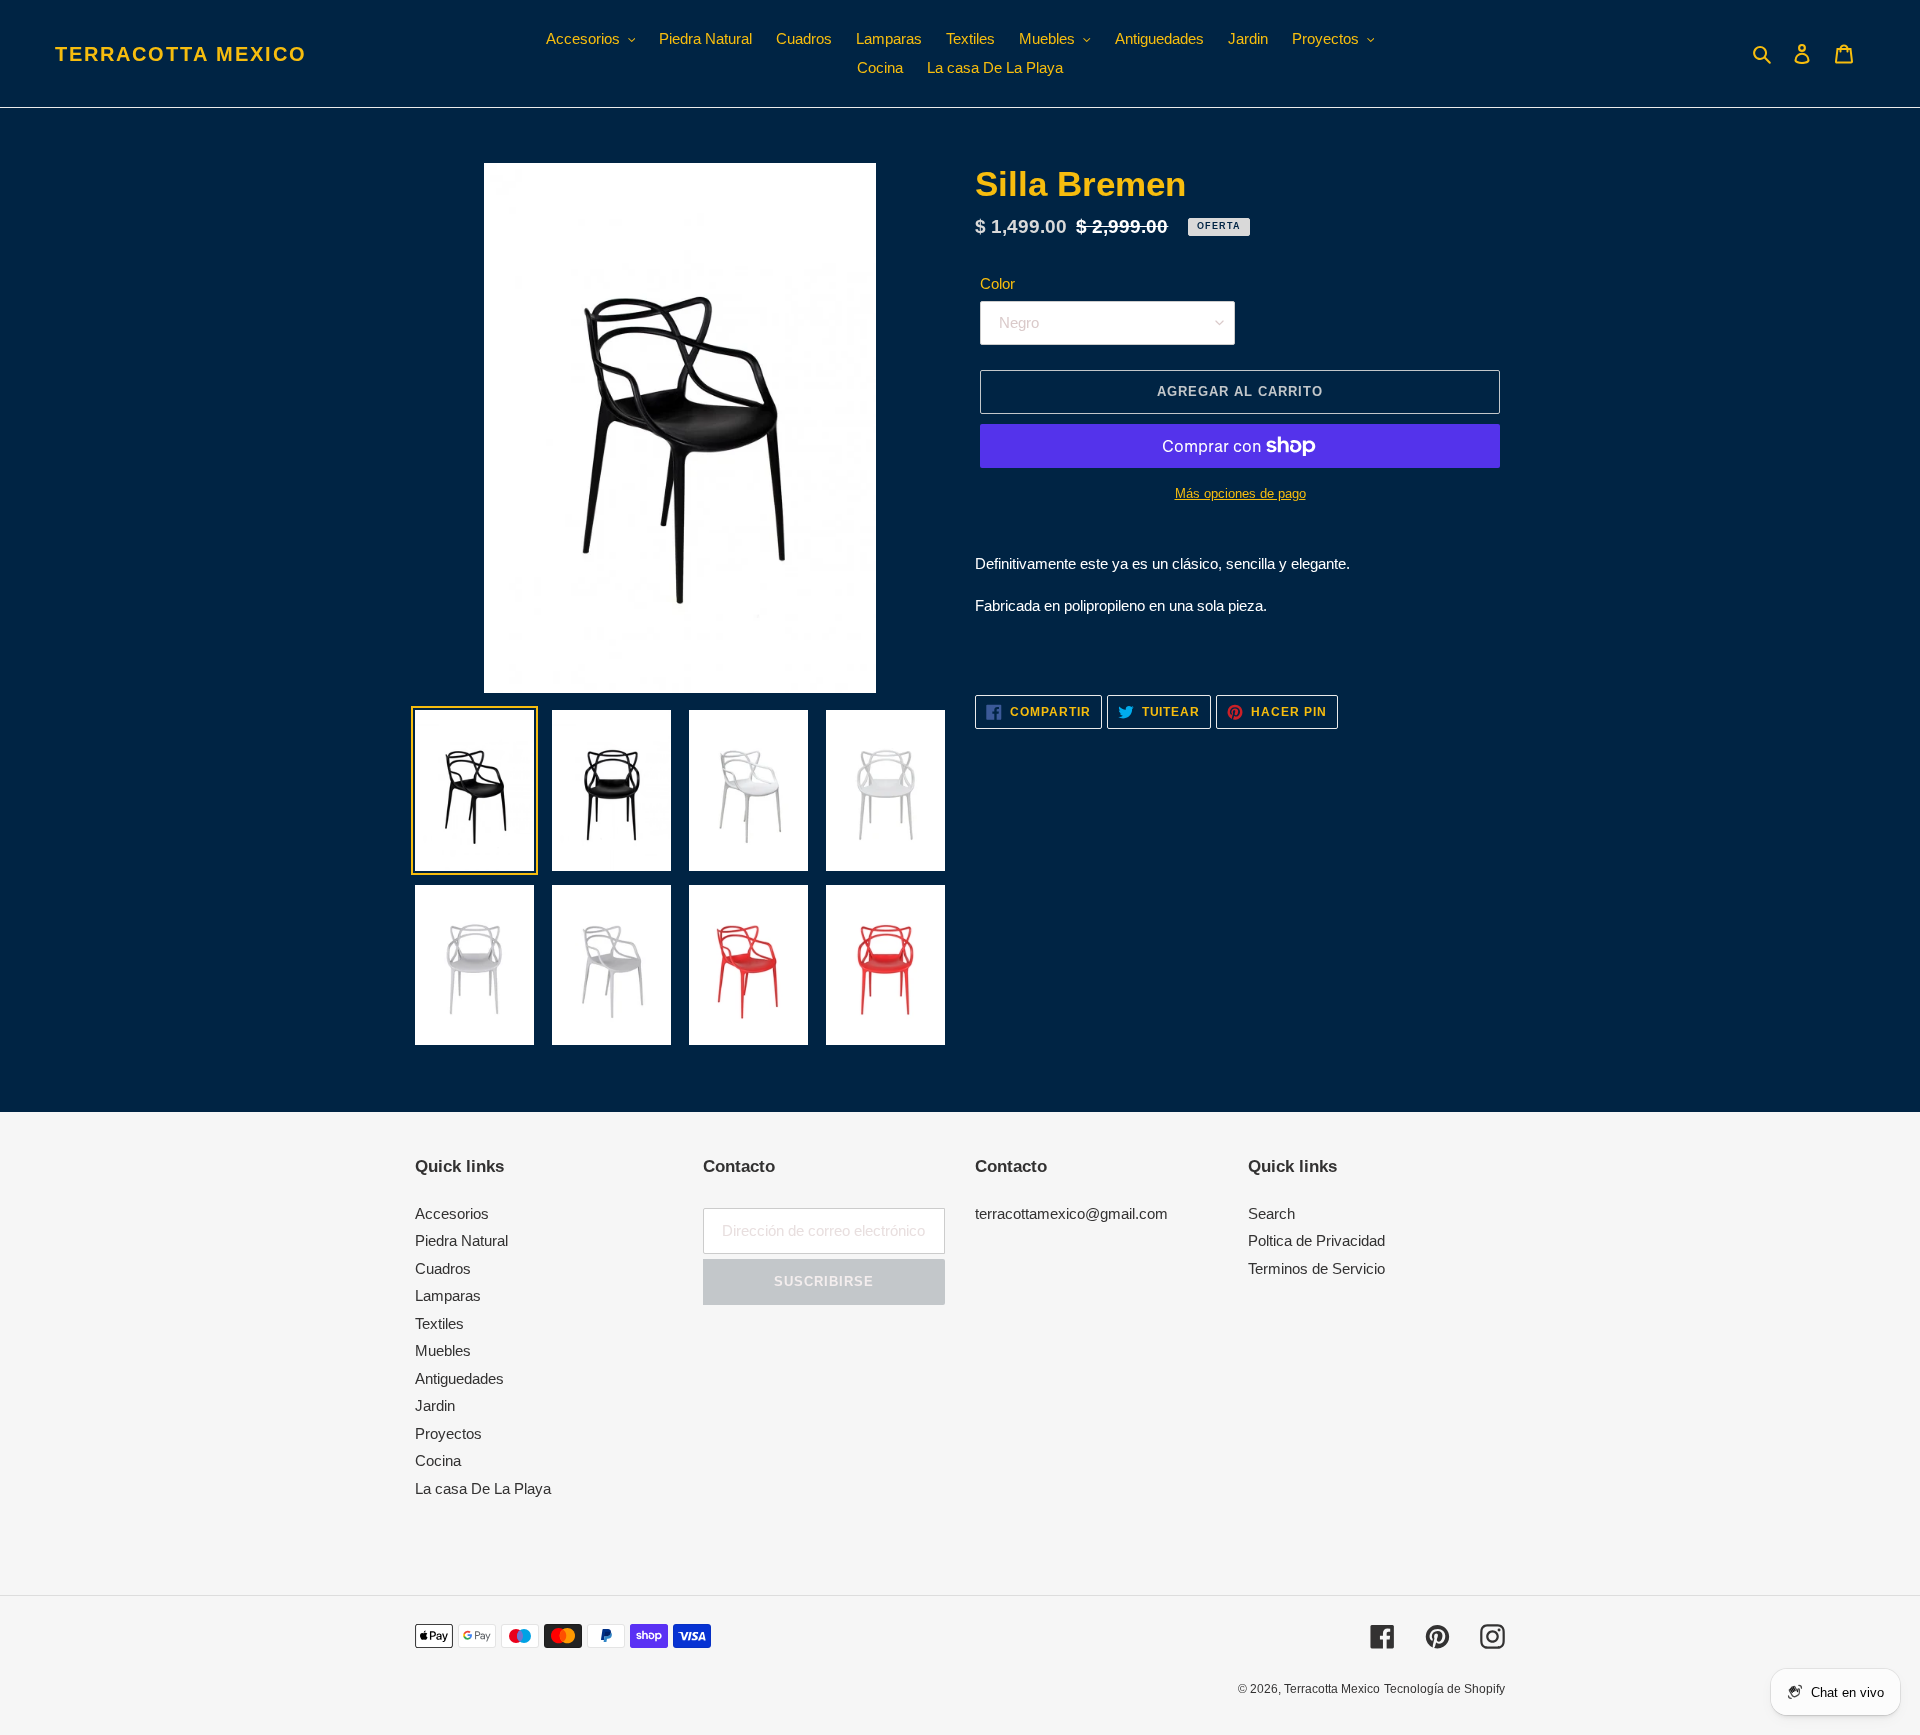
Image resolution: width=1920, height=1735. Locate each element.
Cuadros (443, 1268)
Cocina (438, 1460)
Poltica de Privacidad (1316, 1240)
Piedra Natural (461, 1240)
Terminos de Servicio (1316, 1268)
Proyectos (448, 1433)
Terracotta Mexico (181, 54)
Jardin (435, 1405)
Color (997, 283)
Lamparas (448, 1295)
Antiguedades (459, 1378)
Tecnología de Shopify (1444, 1689)
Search (1271, 1213)
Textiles (439, 1323)
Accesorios (452, 1213)
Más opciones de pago (1240, 493)
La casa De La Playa (483, 1488)
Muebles (443, 1350)
